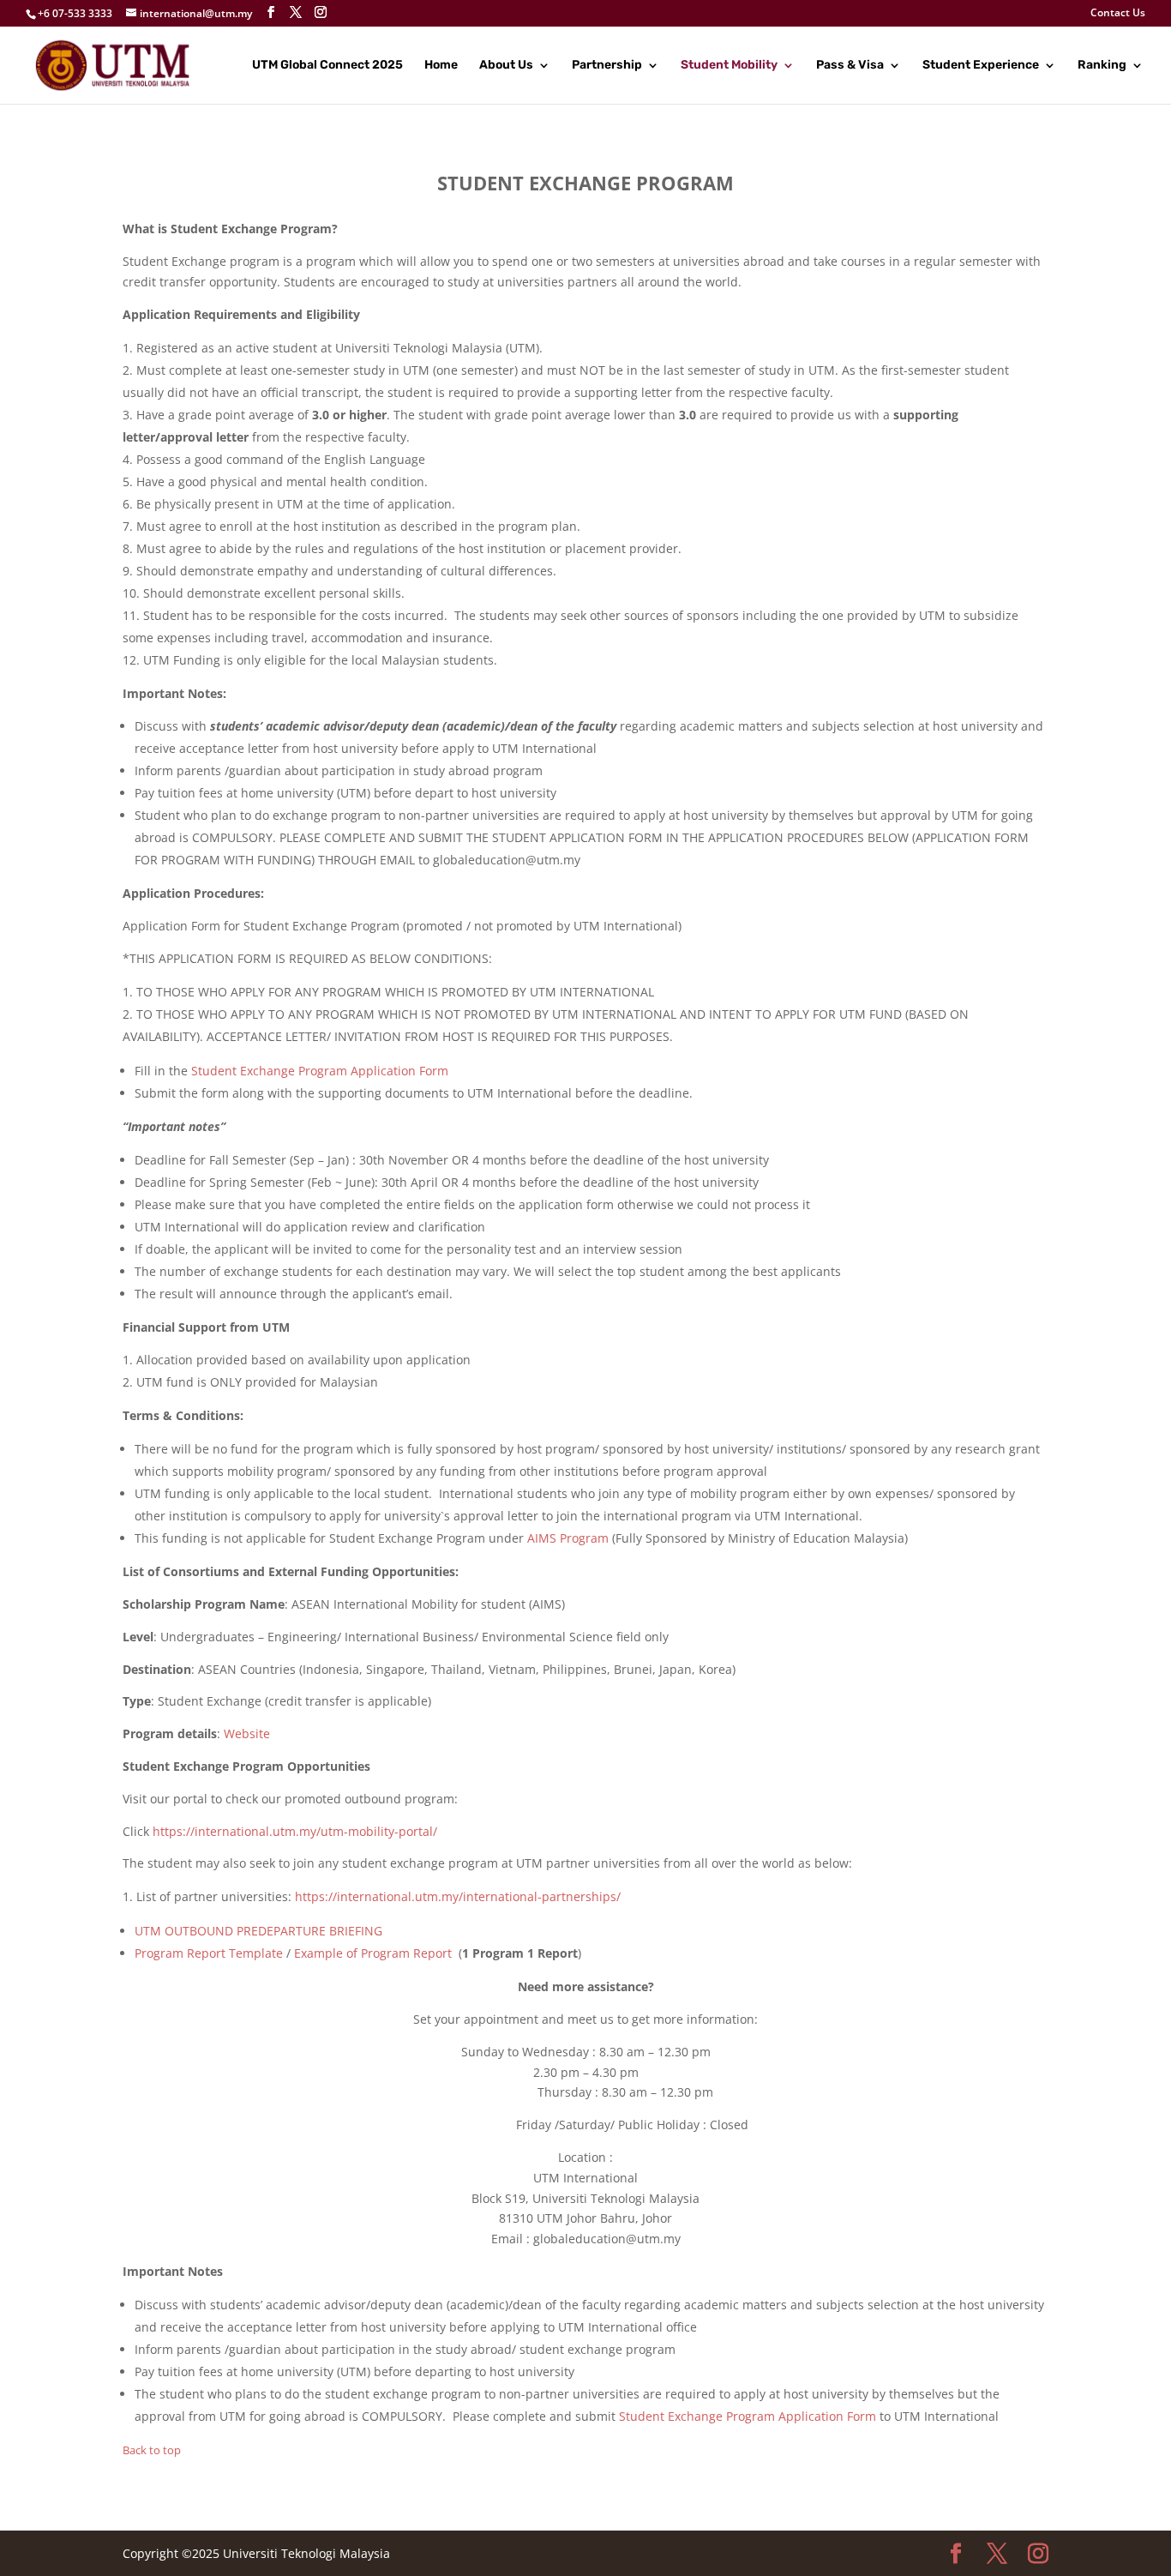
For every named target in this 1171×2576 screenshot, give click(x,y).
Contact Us (1118, 14)
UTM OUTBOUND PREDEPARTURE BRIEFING (258, 1931)
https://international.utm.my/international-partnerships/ (458, 1896)
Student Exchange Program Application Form (320, 1071)
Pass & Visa (850, 66)
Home (441, 66)
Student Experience (981, 66)
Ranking (1102, 66)
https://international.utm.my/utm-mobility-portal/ (295, 1831)
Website (247, 1733)
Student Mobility (729, 66)
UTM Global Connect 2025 (327, 66)
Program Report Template (209, 1953)
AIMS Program (570, 1538)
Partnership (607, 66)
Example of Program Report (373, 1953)
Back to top (152, 2450)
